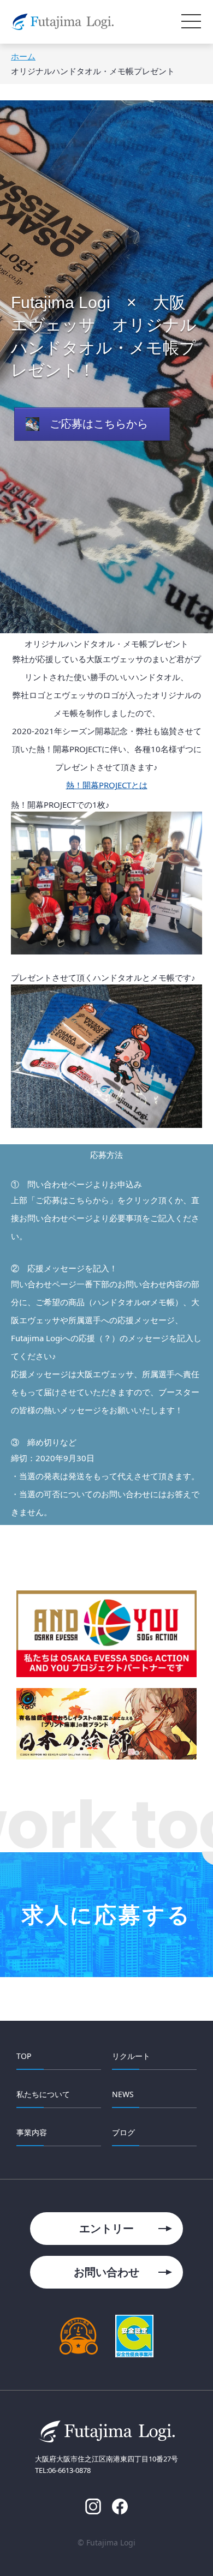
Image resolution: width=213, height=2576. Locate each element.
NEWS (123, 2094)
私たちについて (43, 2094)
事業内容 (32, 2132)
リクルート (131, 2056)
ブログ (123, 2132)
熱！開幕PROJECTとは (107, 785)
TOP (24, 2056)
